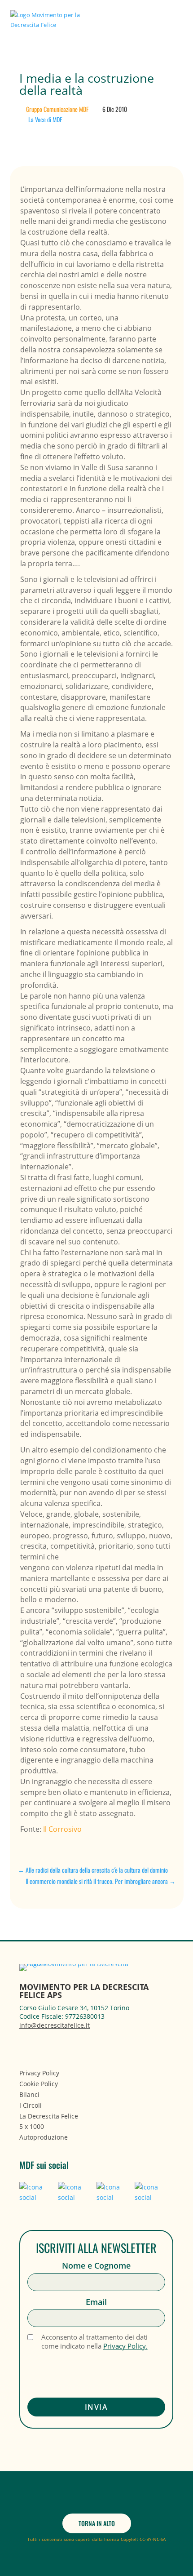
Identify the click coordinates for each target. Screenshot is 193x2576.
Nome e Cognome (96, 2266)
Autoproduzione (44, 2137)
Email (96, 2302)
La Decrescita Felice (49, 2116)
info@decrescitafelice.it (55, 2025)
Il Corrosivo (62, 1829)
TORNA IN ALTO (97, 2523)
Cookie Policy (39, 2084)
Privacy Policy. (125, 2346)
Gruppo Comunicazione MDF (57, 109)
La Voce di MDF (45, 119)
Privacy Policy (39, 2073)
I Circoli (31, 2105)
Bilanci (29, 2094)
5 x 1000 (32, 2126)
